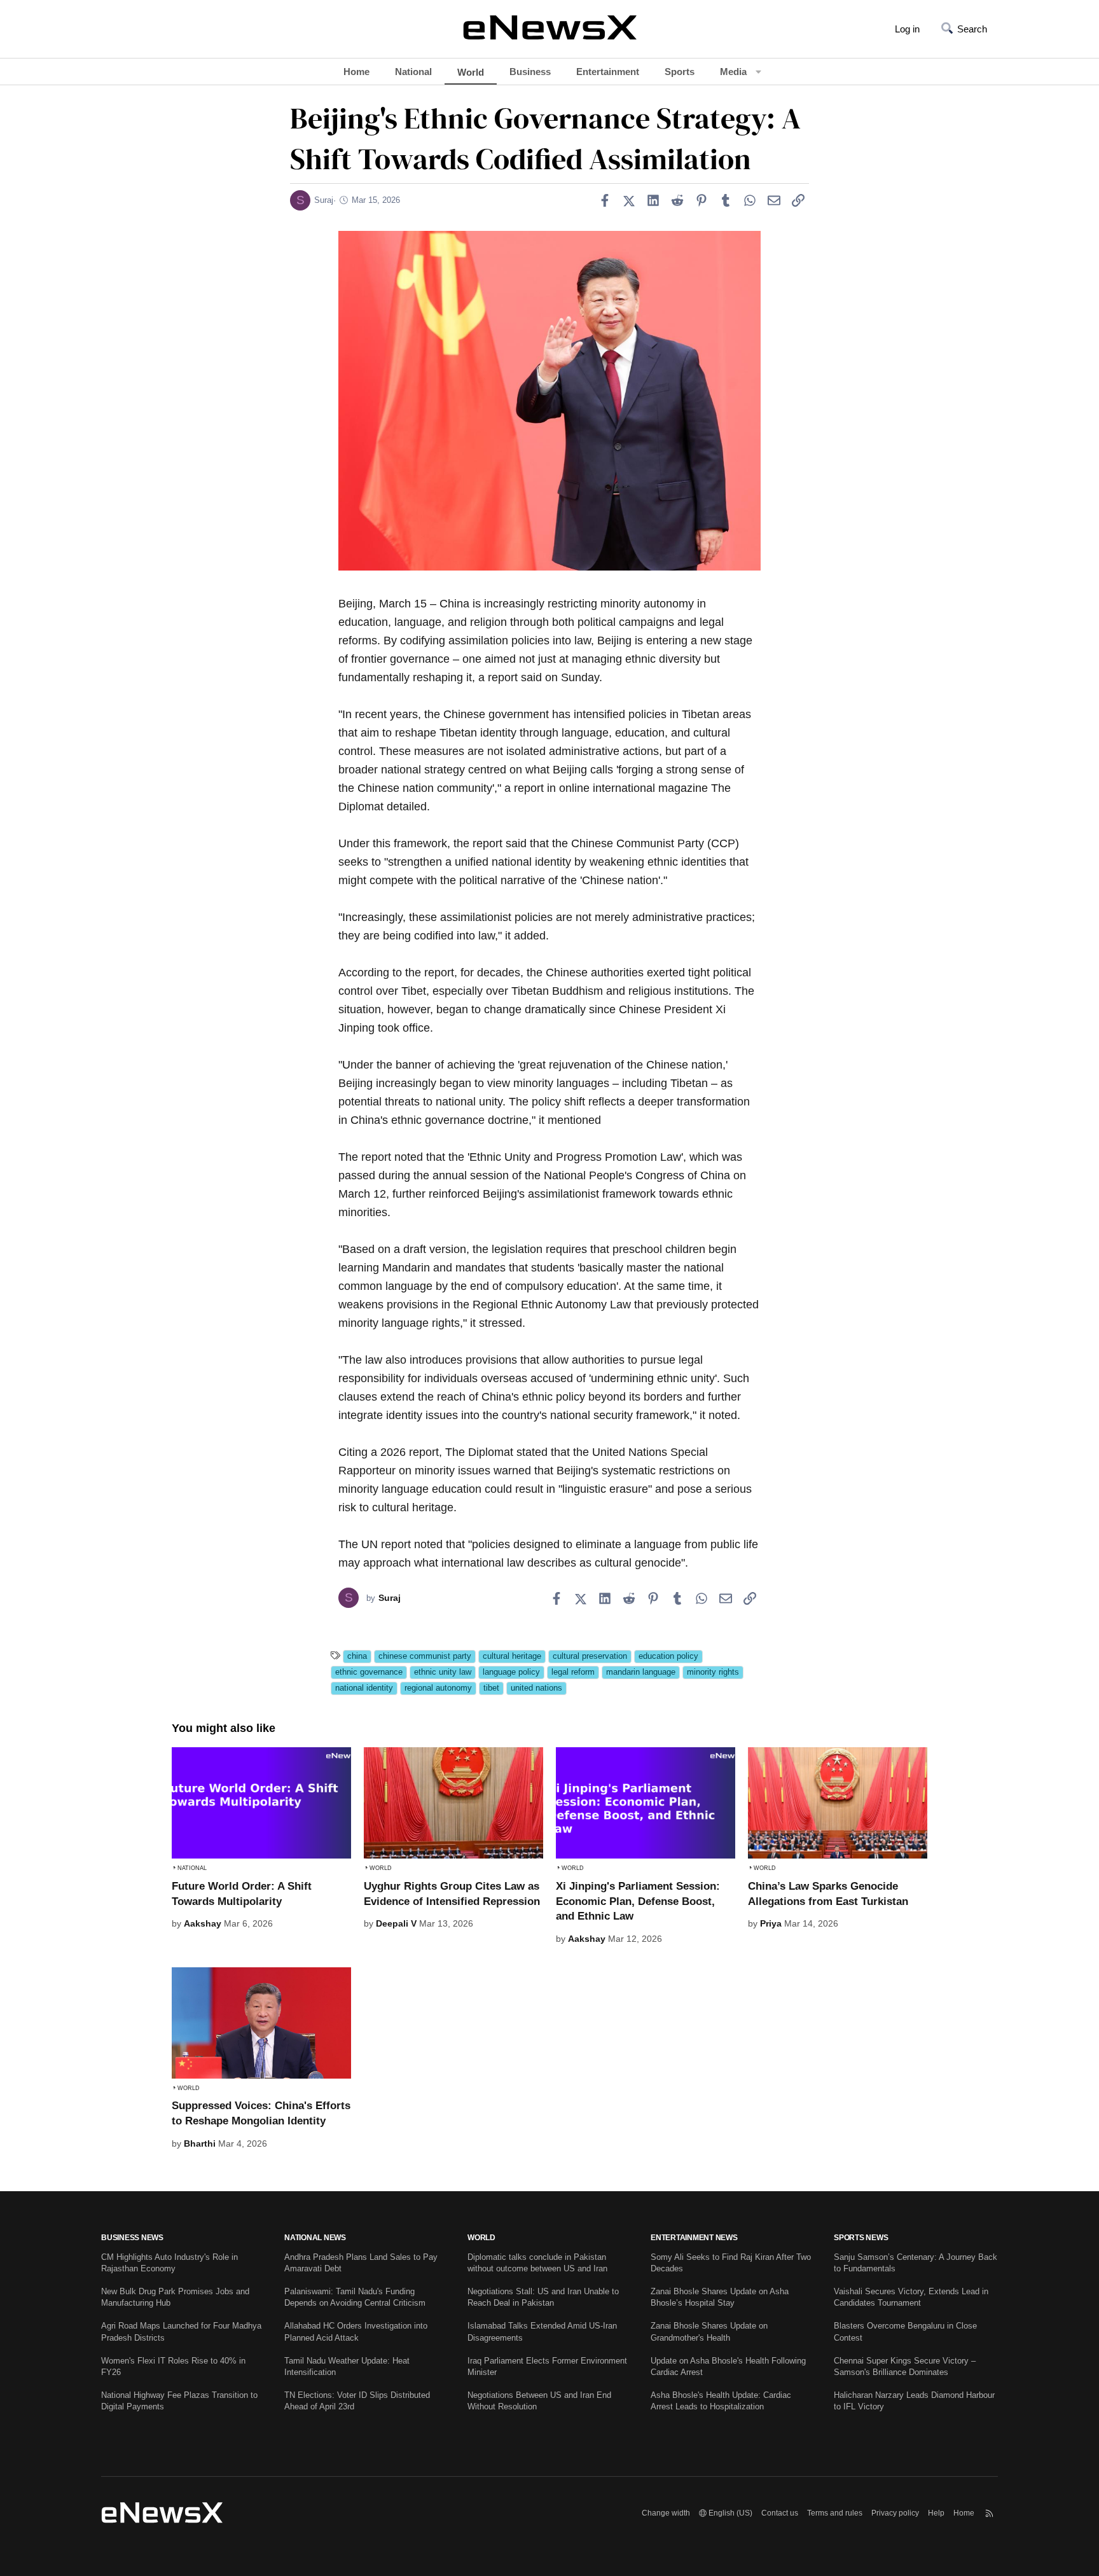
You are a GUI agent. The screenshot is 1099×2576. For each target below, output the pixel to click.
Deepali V (396, 1923)
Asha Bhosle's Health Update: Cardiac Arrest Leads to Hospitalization (721, 2401)
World (471, 72)
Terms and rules (835, 2513)
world (481, 2238)
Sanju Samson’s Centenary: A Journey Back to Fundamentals (916, 2263)
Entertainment (608, 72)
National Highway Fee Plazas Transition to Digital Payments (179, 2401)
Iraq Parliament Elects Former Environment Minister (547, 2366)
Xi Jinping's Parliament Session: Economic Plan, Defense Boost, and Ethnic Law (638, 1901)
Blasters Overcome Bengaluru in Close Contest (905, 2331)
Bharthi (200, 2143)
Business (530, 72)
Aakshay (203, 1923)
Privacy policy (895, 2513)
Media (733, 72)
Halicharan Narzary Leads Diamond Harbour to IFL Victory (914, 2401)
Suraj (324, 200)
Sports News (861, 2238)
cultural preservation (590, 1656)
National (413, 72)
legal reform (573, 1672)
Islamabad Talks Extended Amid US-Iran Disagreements (542, 2331)
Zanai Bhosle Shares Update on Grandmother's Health (709, 2331)
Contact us (780, 2513)
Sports (680, 72)
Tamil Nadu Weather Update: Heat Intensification (347, 2366)
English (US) (729, 2513)
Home (356, 72)
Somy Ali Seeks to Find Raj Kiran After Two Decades (731, 2263)
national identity (364, 1688)
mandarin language (641, 1672)
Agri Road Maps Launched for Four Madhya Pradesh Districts (181, 2331)
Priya (771, 1923)
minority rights (713, 1672)
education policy (668, 1656)
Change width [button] (666, 2513)
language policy (511, 1672)
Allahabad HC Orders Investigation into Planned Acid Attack (356, 2331)
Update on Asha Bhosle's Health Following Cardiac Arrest (728, 2366)
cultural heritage (512, 1656)
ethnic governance (369, 1672)
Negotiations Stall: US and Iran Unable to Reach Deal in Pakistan (543, 2297)
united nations (536, 1688)
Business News (132, 2238)
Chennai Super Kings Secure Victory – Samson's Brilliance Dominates (905, 2366)
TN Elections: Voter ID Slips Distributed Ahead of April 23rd (357, 2401)
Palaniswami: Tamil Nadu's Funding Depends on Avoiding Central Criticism (355, 2297)
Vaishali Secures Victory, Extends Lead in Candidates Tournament (911, 2297)
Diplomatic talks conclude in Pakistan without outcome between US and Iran (537, 2263)
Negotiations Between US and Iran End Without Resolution (539, 2401)
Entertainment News (694, 2238)
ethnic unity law (443, 1672)
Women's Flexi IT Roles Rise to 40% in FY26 (173, 2366)
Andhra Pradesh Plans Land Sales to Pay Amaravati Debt (361, 2263)
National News (315, 2238)
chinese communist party (425, 1656)
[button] (758, 72)
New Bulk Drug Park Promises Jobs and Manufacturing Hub (175, 2297)
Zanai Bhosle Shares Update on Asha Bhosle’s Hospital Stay (720, 2297)
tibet (491, 1688)
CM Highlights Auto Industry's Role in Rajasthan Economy (169, 2263)
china (357, 1656)
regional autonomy (438, 1688)
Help (936, 2513)
